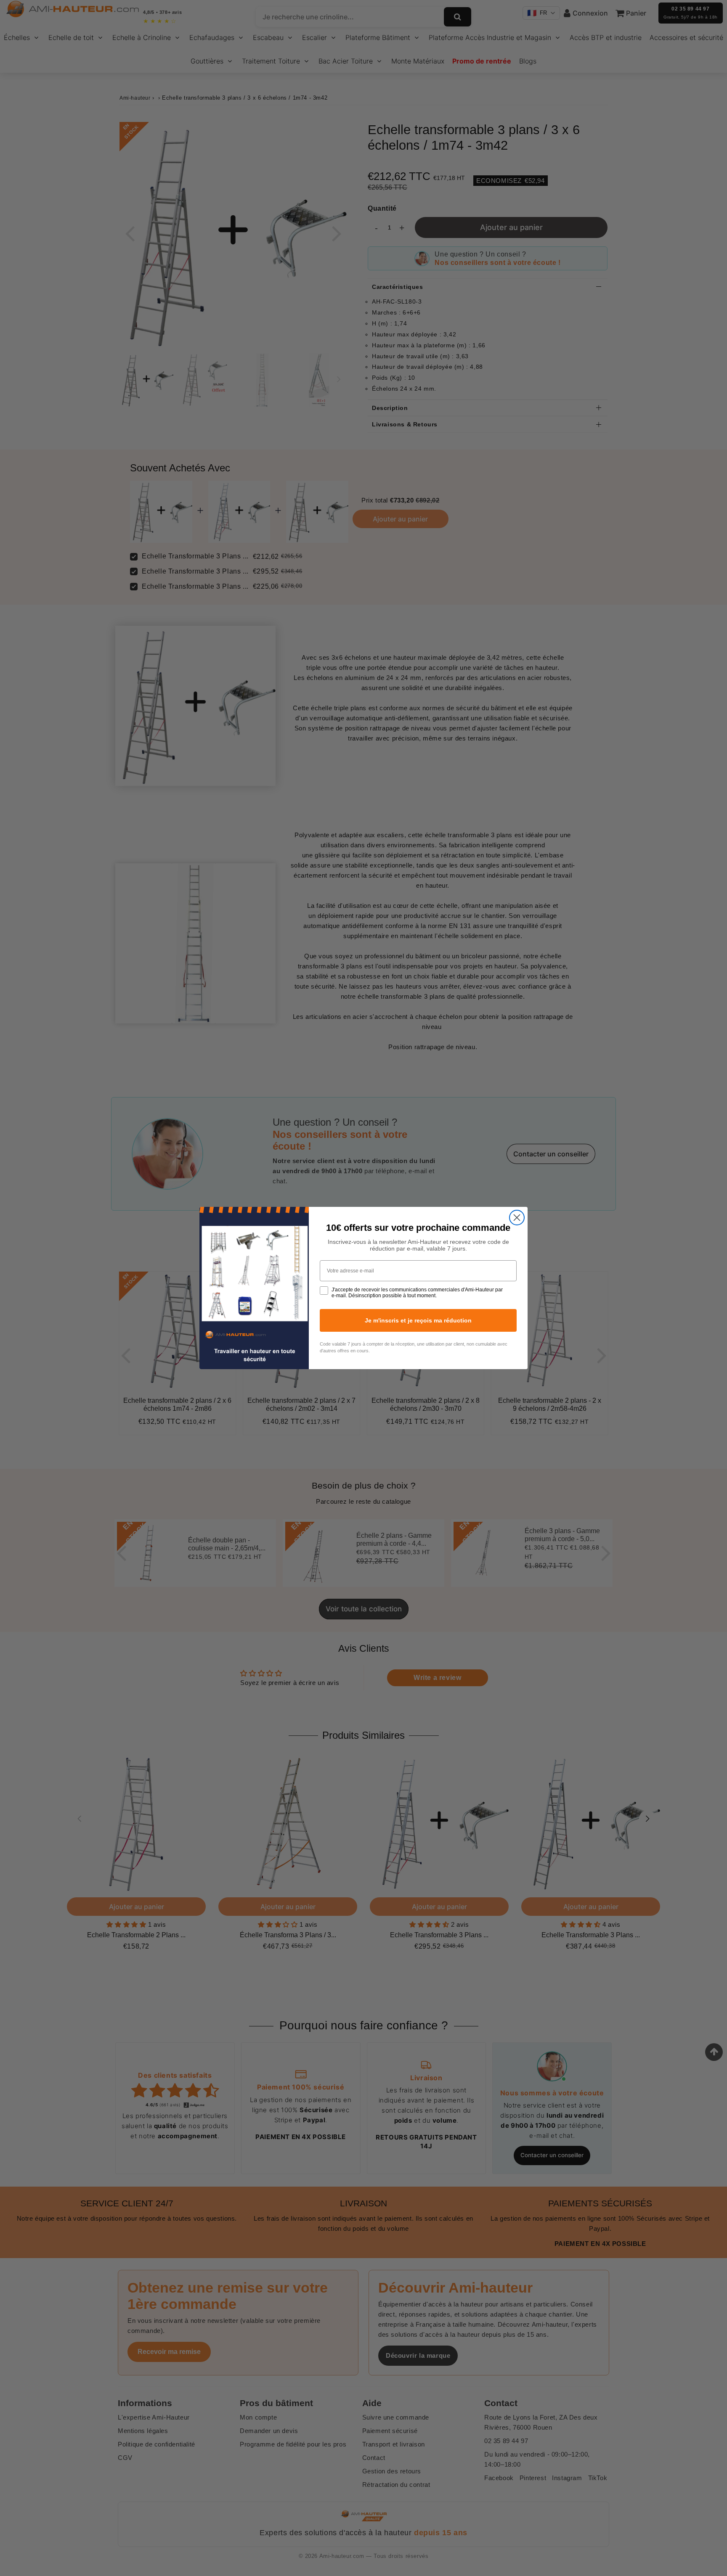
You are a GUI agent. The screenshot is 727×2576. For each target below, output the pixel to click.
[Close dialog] (517, 1218)
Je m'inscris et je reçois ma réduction (418, 1320)
